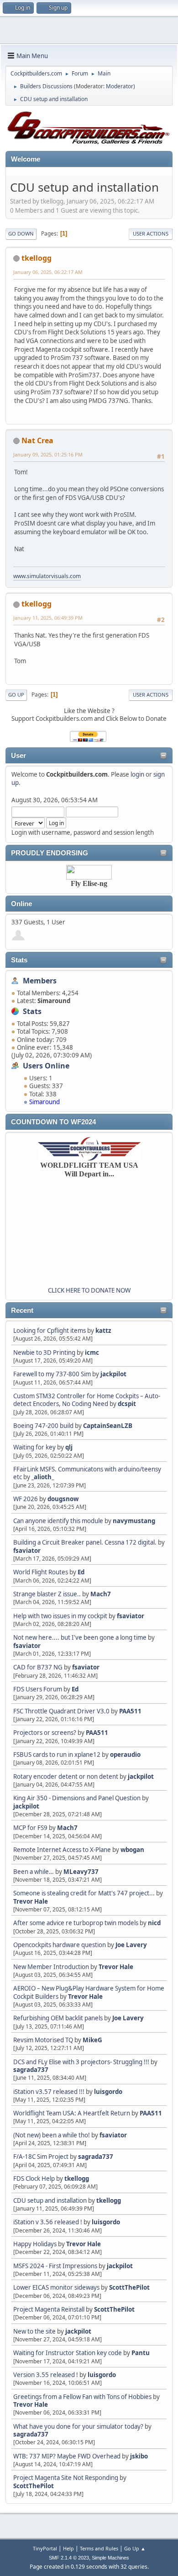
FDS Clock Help (34, 2179)
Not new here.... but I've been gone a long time (80, 1637)
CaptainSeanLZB (108, 1426)
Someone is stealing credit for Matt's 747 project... (84, 1893)
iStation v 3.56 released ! (48, 2222)
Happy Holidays (35, 2244)
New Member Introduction (51, 1967)
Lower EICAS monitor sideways (56, 2287)
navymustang (134, 1521)
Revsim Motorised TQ (43, 2040)
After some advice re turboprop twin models (76, 1923)
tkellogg (77, 2179)
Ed (81, 1572)
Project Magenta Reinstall (49, 2309)
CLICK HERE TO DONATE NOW (89, 1290)
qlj (69, 1447)
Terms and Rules (99, 2548)
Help (68, 2548)
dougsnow (63, 1499)
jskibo (139, 2456)
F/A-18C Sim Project (41, 2157)
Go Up (16, 695)
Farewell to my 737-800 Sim (52, 1374)
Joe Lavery (131, 1945)
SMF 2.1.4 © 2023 (69, 2558)
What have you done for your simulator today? (78, 2426)
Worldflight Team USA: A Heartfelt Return (72, 2113)
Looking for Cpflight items (50, 1331)
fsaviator (27, 1551)
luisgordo (108, 2092)
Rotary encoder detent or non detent (66, 1776)
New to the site (34, 2331)
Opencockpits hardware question (60, 1945)
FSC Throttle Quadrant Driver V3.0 (61, 1711)
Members (40, 981)
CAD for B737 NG (38, 1667)
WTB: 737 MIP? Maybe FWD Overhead (67, 2456)
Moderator (120, 86)
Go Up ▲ (135, 2548)
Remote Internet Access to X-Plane (62, 1850)
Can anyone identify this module (58, 1521)
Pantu (141, 2353)
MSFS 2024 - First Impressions (55, 2266)
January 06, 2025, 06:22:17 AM (48, 272)
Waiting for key (34, 1447)
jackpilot (113, 1374)
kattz (103, 1331)
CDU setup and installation (51, 2200)
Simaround (44, 1102)
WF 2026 (26, 1499)
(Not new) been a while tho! (52, 2135)
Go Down (21, 233)
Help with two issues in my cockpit (60, 1616)
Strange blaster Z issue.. (47, 1594)
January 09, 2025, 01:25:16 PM (48, 454)
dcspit (127, 1404)
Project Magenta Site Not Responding (66, 2478)
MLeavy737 (81, 1872)
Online (21, 904)
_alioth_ (43, 1477)
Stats (19, 960)
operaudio (125, 1755)
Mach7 (101, 1594)
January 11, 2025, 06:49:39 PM (48, 618)
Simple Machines (110, 2558)
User (18, 756)
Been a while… (34, 1872)
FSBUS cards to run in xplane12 (57, 1755)
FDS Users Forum (38, 1689)
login (137, 774)
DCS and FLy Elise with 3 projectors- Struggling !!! (81, 2062)
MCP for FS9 (30, 1828)
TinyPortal (45, 2548)
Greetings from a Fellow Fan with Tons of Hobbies (82, 2397)
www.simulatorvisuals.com (47, 576)
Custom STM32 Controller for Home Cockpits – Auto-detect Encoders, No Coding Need (87, 1400)
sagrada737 (31, 2070)
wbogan (132, 1850)
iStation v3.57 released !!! (49, 2092)
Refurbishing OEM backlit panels (58, 2018)
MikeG (92, 2040)
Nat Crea (37, 440)
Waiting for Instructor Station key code (68, 2353)
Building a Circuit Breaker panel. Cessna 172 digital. (85, 1542)
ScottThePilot (129, 2287)
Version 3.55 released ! (46, 2375)
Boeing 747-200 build (43, 1426)
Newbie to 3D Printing (44, 1352)
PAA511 (130, 1711)
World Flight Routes (41, 1572)
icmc (92, 1352)
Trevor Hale (31, 1901)
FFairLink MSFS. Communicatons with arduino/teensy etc (87, 1473)
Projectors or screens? (45, 1733)
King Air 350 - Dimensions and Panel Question (77, 1798)
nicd (154, 1923)
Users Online (46, 1066)
